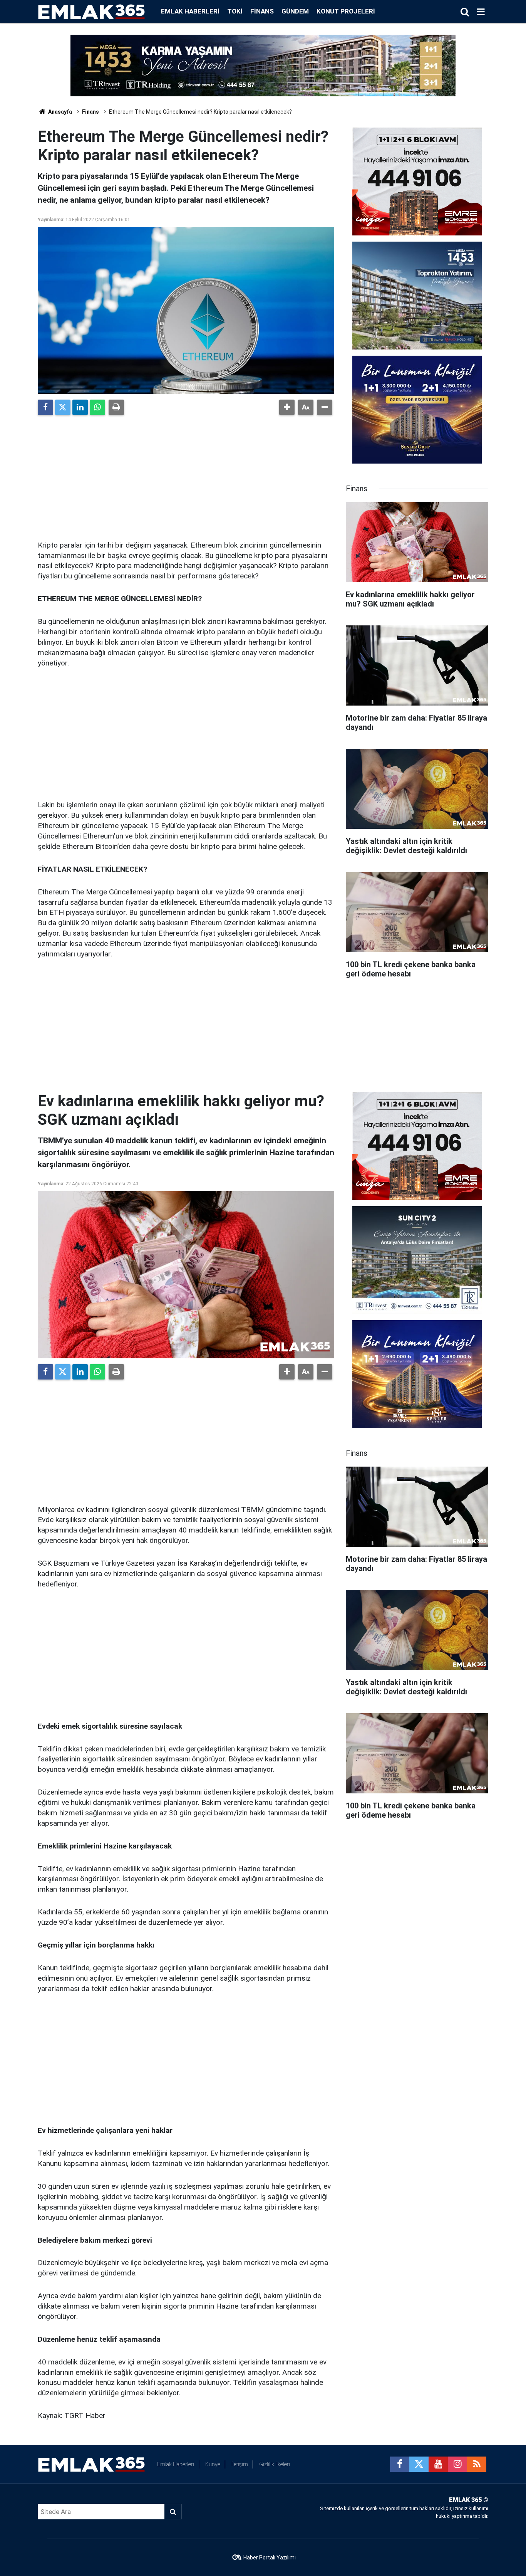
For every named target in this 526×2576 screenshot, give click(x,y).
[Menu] (481, 12)
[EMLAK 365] (92, 11)
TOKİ (235, 11)
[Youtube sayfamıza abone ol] (438, 2464)
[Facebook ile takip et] (400, 2464)
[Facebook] (45, 407)
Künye (213, 2464)
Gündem (295, 11)
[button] (287, 407)
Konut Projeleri (346, 11)
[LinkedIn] (80, 407)
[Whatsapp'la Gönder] (97, 407)
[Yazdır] (116, 407)
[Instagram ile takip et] (457, 2464)
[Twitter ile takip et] (419, 2464)
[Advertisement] (186, 475)
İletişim (240, 2464)
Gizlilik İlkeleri (275, 2464)
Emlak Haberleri (190, 11)
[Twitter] (63, 407)
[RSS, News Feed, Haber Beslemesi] (477, 2464)
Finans (262, 11)
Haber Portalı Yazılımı (270, 2558)
